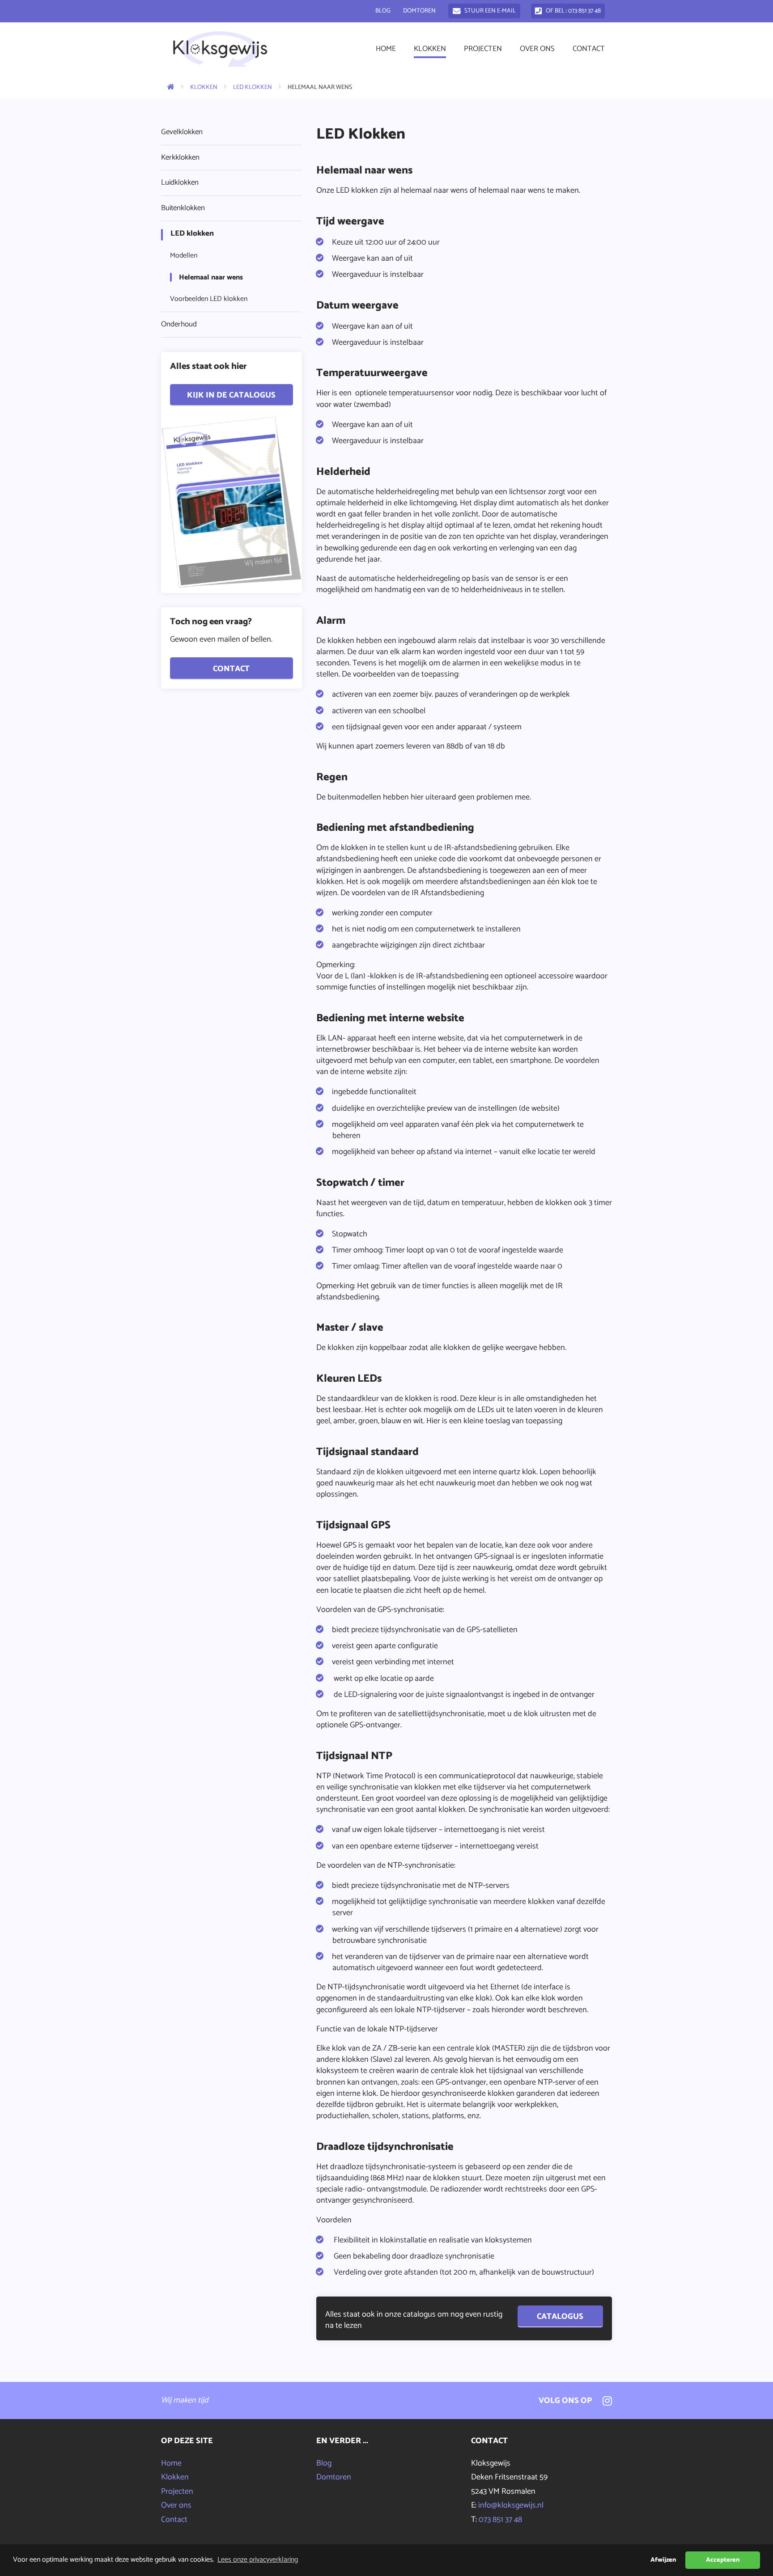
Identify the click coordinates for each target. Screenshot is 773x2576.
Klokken (430, 49)
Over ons (537, 49)
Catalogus (560, 2316)
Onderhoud (179, 324)
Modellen (184, 256)
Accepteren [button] (723, 2560)
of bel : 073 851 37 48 (573, 11)
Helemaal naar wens (211, 277)
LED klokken (253, 87)
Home (386, 49)
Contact (589, 49)
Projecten (483, 49)
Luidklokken (180, 182)
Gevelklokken (182, 132)
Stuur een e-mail (490, 11)
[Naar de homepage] (168, 87)
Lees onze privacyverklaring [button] (258, 2560)
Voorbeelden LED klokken (209, 299)
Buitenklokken (183, 208)
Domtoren (419, 11)
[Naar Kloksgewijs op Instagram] (605, 2400)
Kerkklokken (180, 157)
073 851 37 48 (500, 2520)
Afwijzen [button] (663, 2560)
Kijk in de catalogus (231, 395)
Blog (383, 11)
